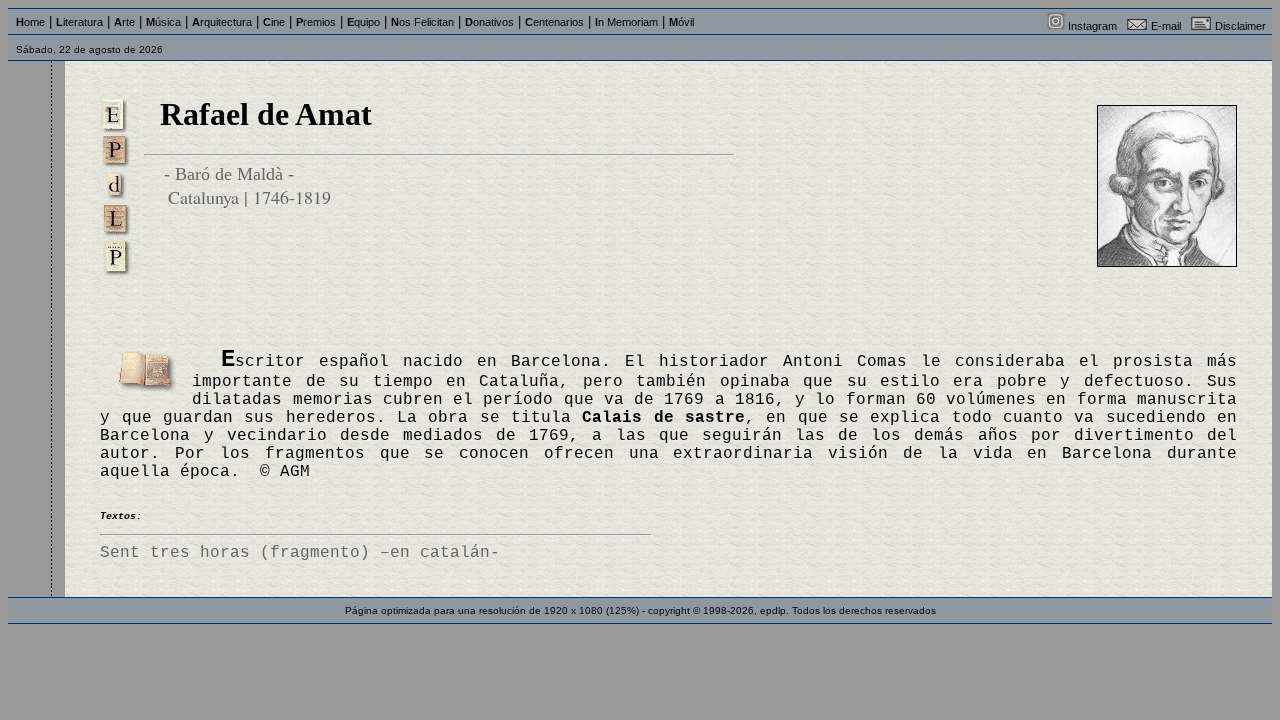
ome (30, 22)
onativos (489, 22)
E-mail (1166, 26)
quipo (363, 22)
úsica (163, 22)
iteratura (79, 22)
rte (124, 22)
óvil (681, 22)
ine (274, 22)
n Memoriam (626, 22)
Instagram (1092, 26)
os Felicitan (422, 22)
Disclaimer (1240, 26)
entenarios (554, 22)
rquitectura (222, 22)
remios (316, 22)
